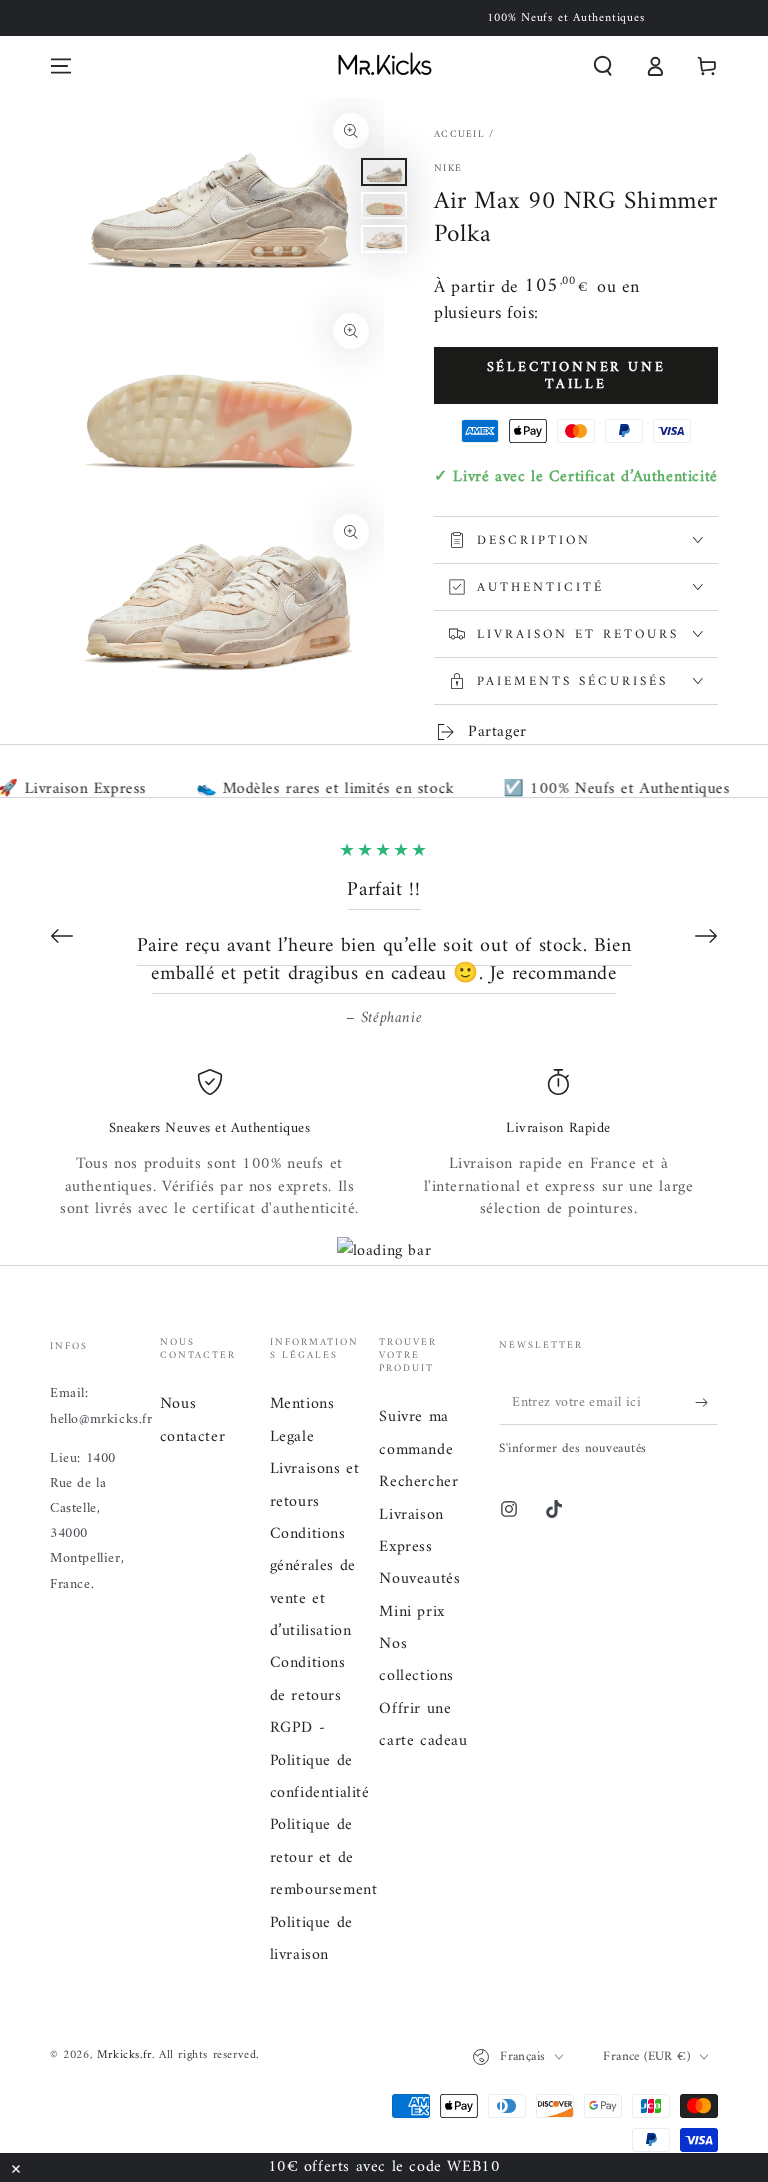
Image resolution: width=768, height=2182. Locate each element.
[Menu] (61, 66)
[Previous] (62, 936)
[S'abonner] (706, 1402)
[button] (603, 66)
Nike (448, 169)
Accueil (459, 134)
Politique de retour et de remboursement (324, 1857)
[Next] (706, 936)
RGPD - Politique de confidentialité (320, 1760)
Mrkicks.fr (124, 2055)
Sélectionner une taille (576, 376)
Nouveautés (419, 1579)
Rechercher (418, 1482)
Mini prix (411, 1612)
